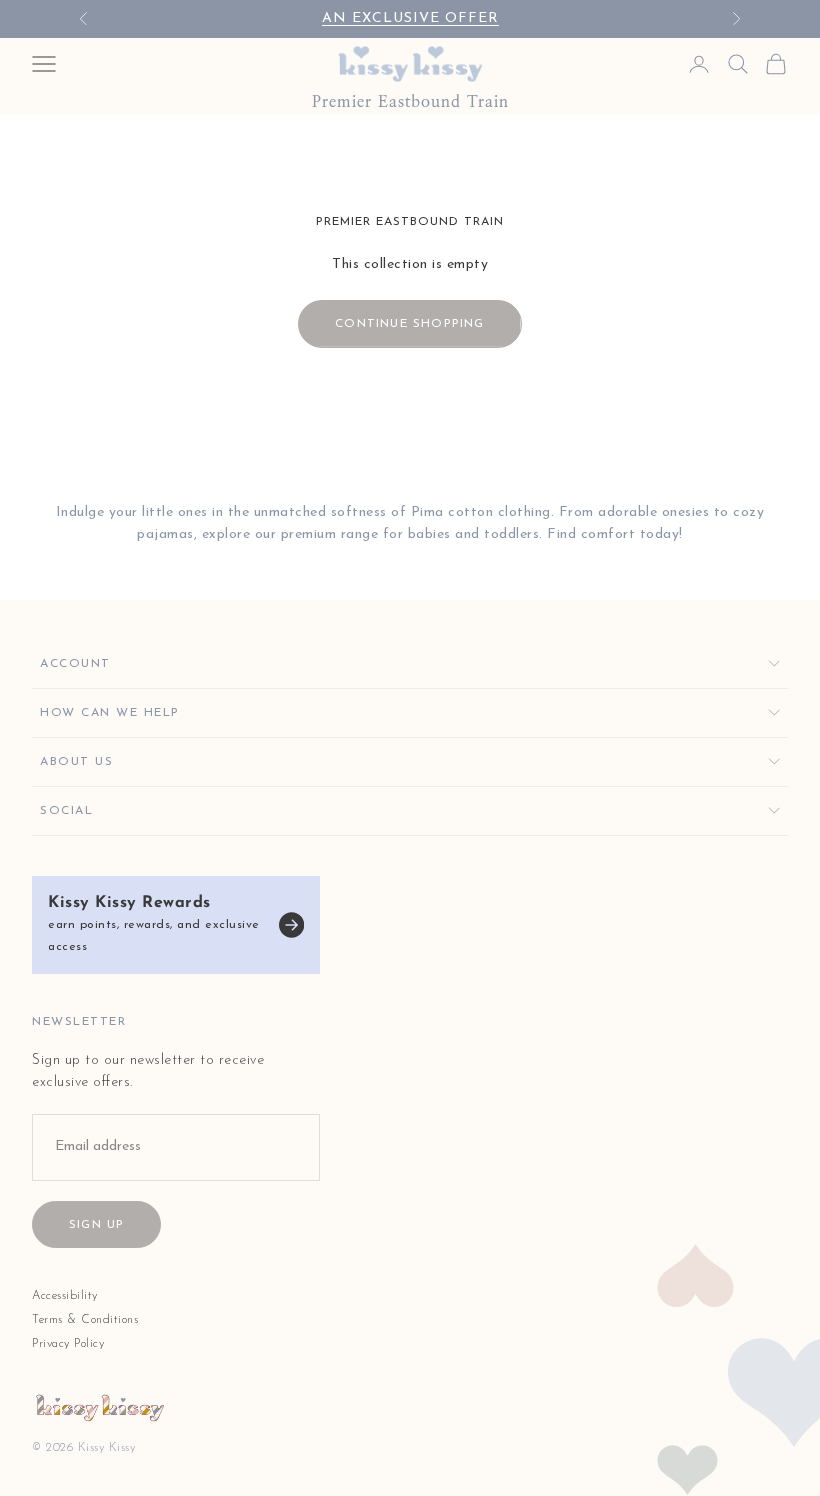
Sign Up (96, 1225)
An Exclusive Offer (410, 18)
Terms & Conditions (85, 1320)
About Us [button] (76, 762)
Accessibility (65, 1296)
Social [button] (66, 811)
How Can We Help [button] (110, 713)
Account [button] (75, 664)
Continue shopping (409, 324)
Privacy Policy (68, 1344)
